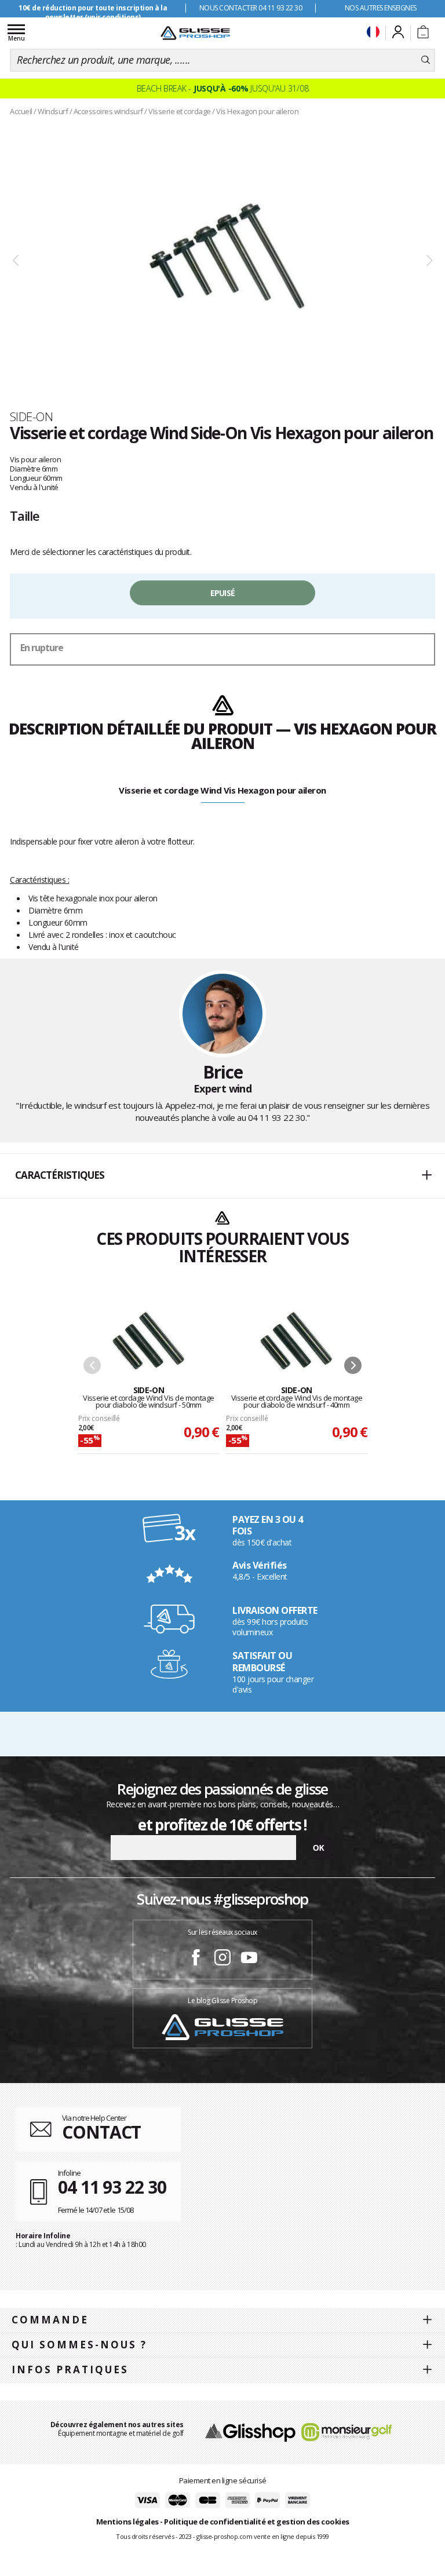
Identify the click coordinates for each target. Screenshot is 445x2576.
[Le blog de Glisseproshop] (222, 2026)
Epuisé (223, 593)
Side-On (31, 416)
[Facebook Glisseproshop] (196, 1959)
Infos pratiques (70, 2369)
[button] (222, 1176)
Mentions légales (127, 2522)
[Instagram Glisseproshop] (222, 1959)
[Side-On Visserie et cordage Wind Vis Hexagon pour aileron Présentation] (222, 261)
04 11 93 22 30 (277, 1117)
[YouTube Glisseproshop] (249, 1959)
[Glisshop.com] (250, 2431)
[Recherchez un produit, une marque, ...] (426, 60)
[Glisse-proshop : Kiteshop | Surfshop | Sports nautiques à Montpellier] (195, 33)
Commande (50, 2320)
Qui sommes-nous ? (79, 2345)
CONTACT (101, 2132)
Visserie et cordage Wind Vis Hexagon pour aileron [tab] (222, 790)
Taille (25, 516)
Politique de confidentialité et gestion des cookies (257, 2522)
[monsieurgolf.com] (346, 2431)
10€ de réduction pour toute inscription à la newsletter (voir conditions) (93, 12)
